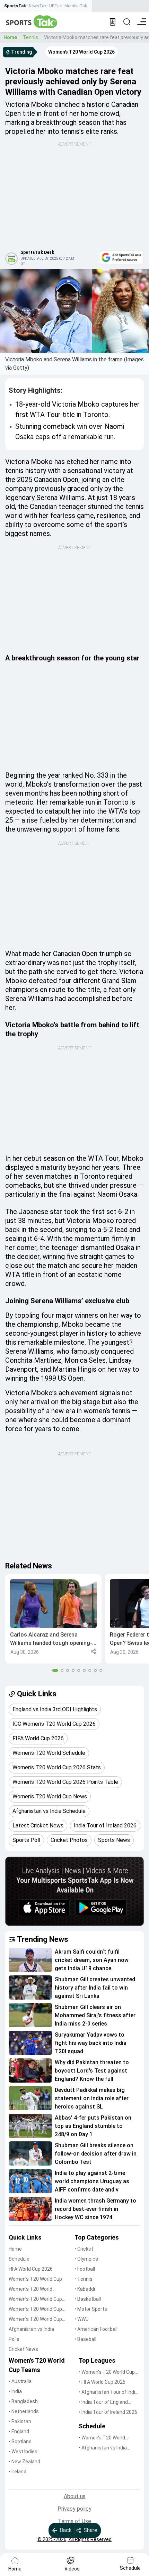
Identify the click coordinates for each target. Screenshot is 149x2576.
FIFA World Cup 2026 (31, 2269)
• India (15, 2391)
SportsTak (15, 6)
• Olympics (86, 2259)
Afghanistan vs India (31, 2329)
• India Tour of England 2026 (103, 2403)
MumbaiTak (76, 6)
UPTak (55, 6)
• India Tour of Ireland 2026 (108, 2412)
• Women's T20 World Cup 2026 (107, 2373)
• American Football (96, 2329)
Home (10, 37)
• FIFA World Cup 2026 (102, 2382)
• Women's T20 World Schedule (102, 2438)
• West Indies (23, 2452)
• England (19, 2431)
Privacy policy (74, 2509)
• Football (85, 2269)
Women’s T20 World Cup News (35, 2320)
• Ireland (17, 2472)
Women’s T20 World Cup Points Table (35, 2310)
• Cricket (84, 2249)
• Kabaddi (85, 2289)
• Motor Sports (91, 2309)
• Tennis (84, 2279)
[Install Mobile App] (113, 22)
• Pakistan (20, 2421)
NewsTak (38, 6)
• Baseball (85, 2339)
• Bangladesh (23, 2401)
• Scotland (20, 2441)
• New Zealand (24, 2462)
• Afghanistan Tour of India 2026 (108, 2393)
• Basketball (88, 2299)
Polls (14, 2339)
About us (75, 2496)
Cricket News (23, 2349)
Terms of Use (74, 2521)
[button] (53, 1619)
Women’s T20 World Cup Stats (35, 2300)
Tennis (30, 37)
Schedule (19, 2259)
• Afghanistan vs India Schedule (103, 2448)
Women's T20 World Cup (35, 2279)
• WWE (81, 2319)
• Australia (20, 2381)
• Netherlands (24, 2411)
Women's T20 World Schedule (30, 2290)
